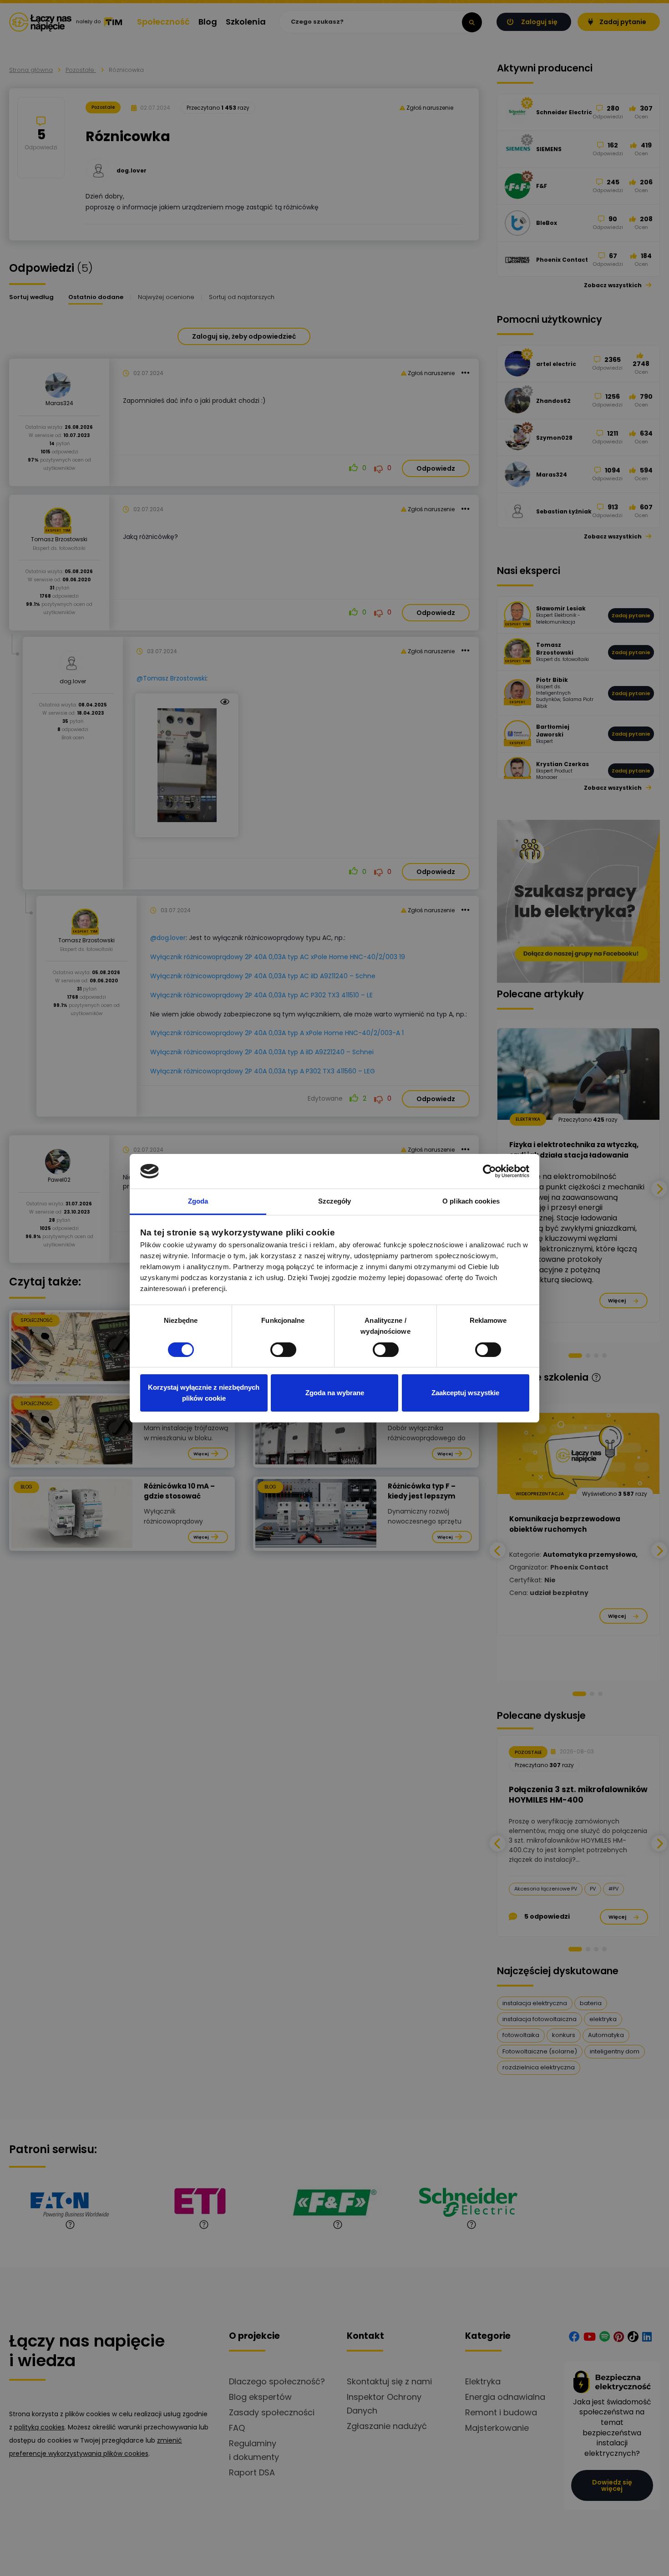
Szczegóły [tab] (335, 1201)
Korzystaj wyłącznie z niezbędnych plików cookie (204, 1393)
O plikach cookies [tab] (471, 1201)
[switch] (283, 1350)
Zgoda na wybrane (335, 1393)
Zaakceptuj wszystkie (465, 1393)
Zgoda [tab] (198, 1201)
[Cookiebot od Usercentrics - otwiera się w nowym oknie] (489, 1171)
